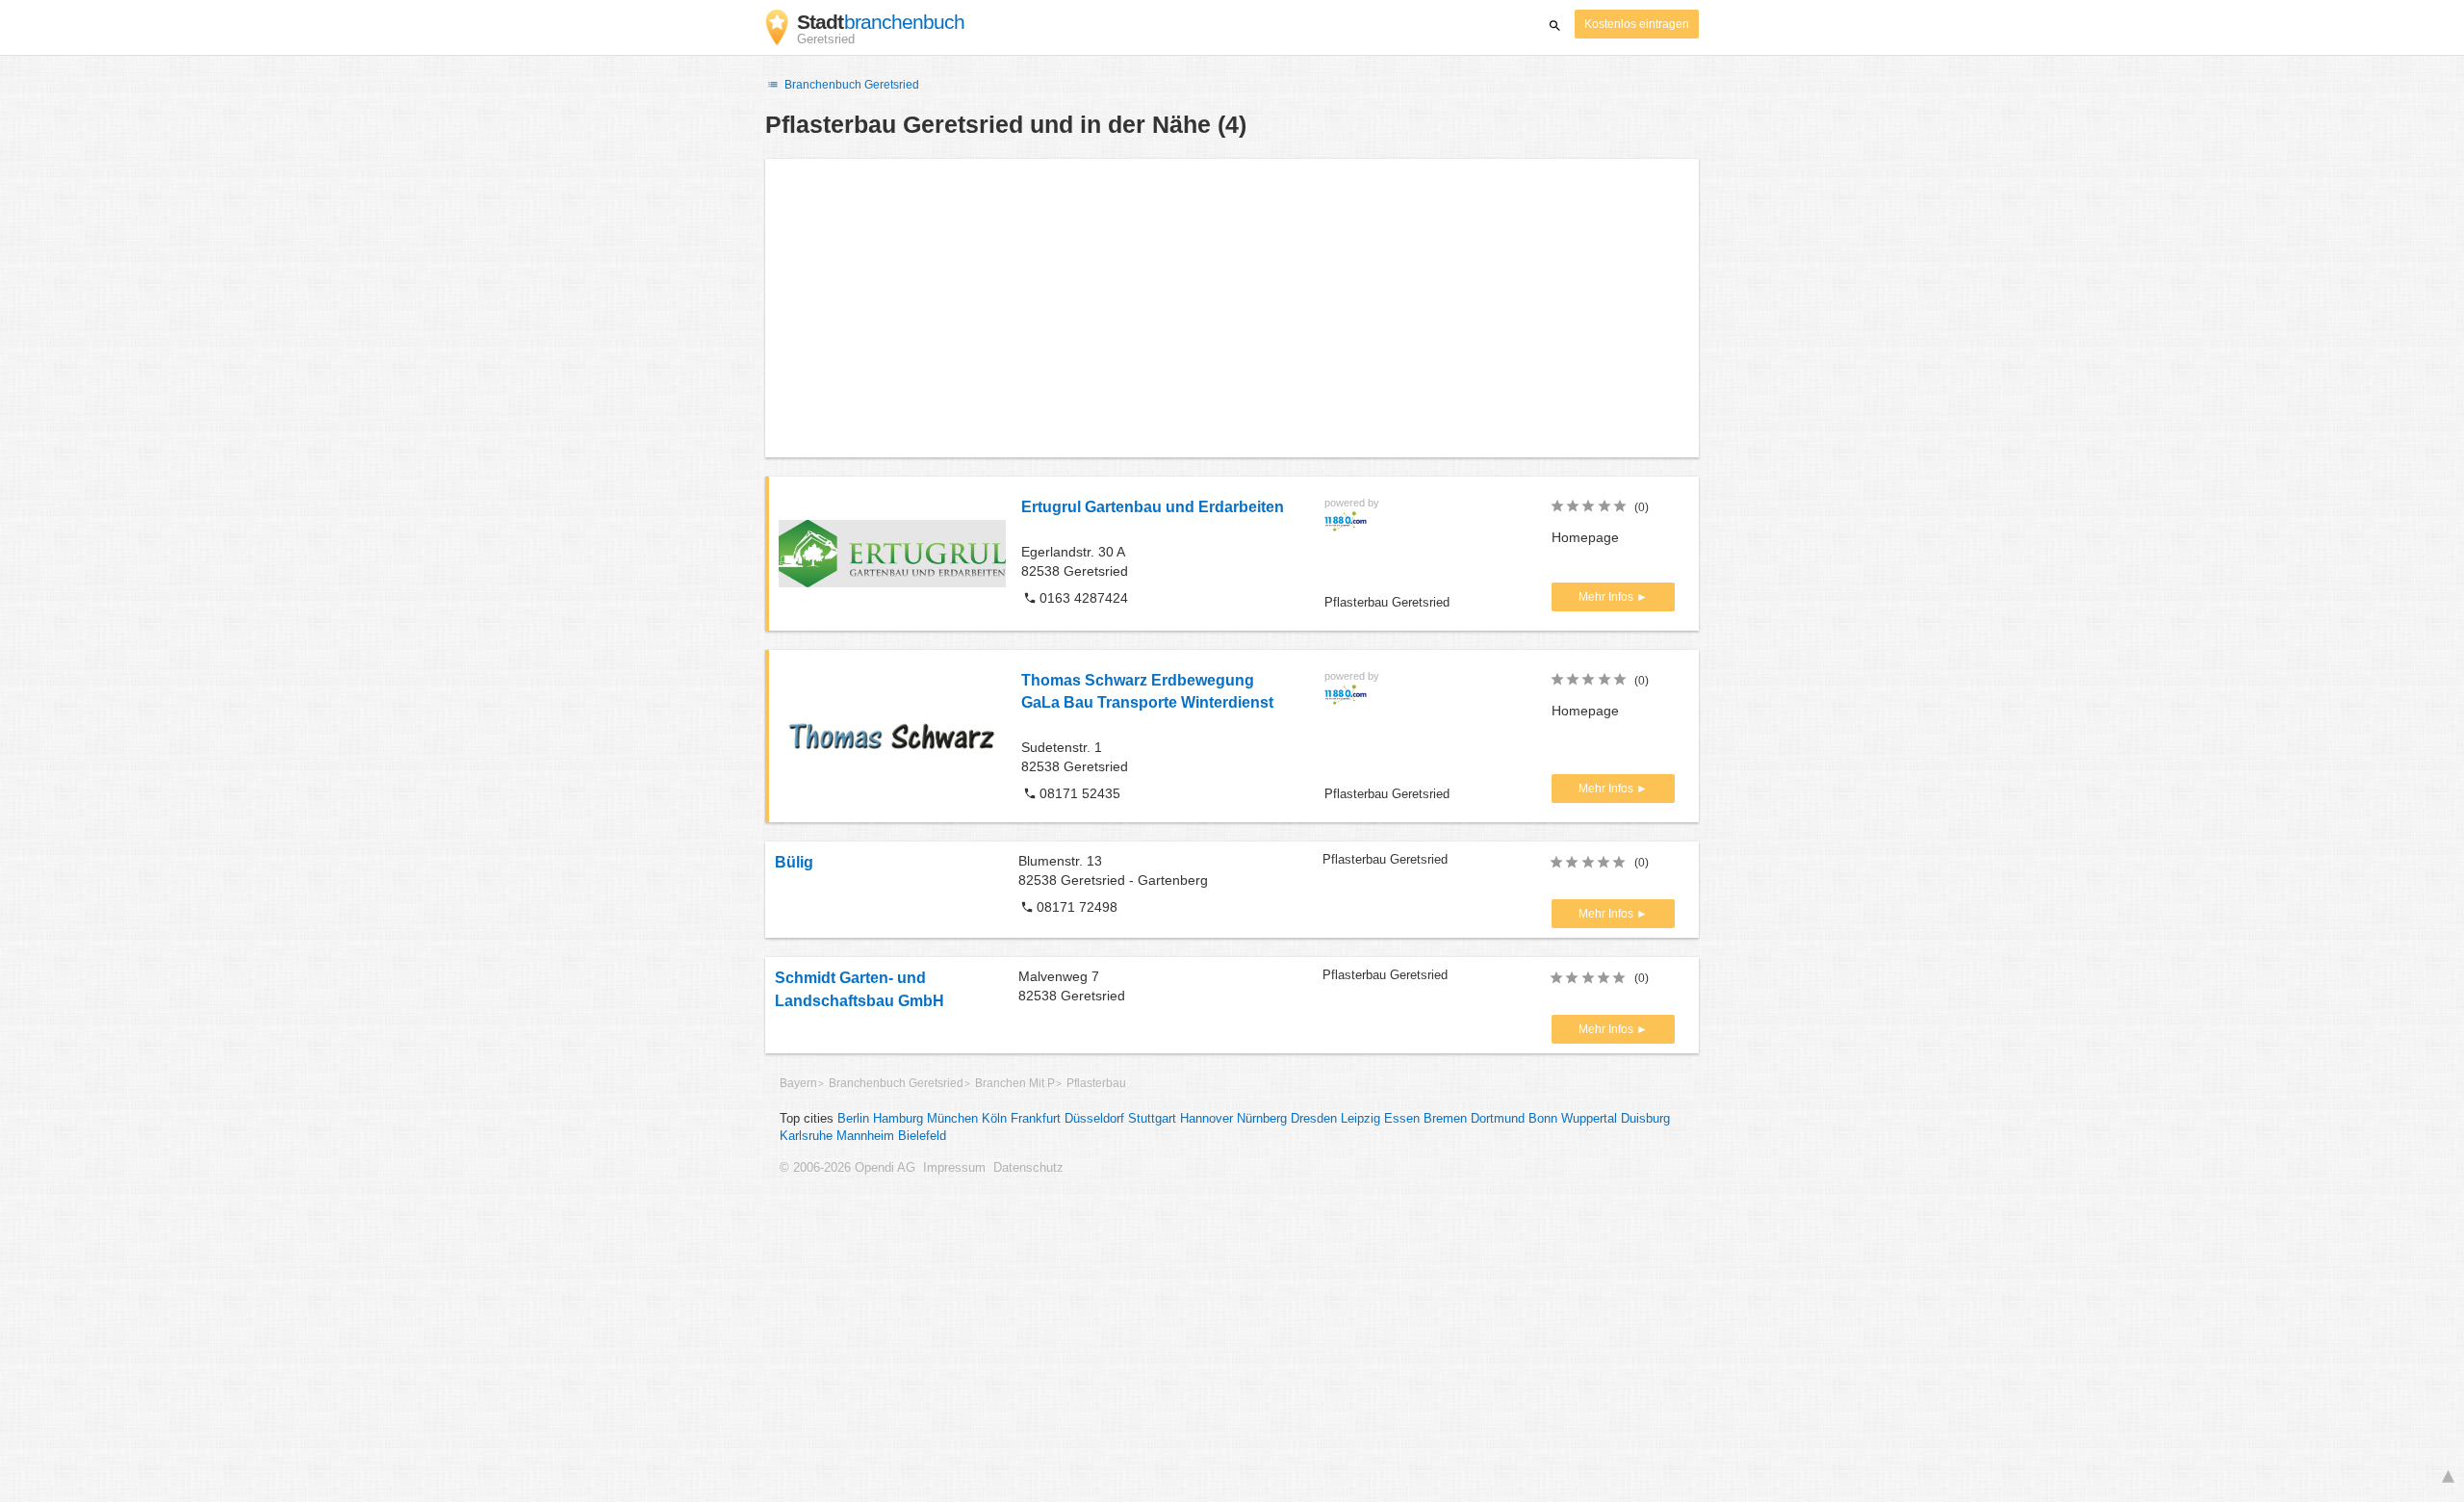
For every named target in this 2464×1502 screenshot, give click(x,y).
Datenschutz (1028, 1168)
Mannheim (865, 1136)
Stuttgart (1152, 1119)
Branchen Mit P (1015, 1083)
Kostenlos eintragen (1637, 24)
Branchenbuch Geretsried (850, 85)
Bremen (1445, 1119)
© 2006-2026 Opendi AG (847, 1168)
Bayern (798, 1083)
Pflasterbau (1096, 1083)
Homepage (1585, 537)
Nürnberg (1262, 1119)
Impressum (954, 1168)
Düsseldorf (1094, 1119)
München (952, 1119)
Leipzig (1360, 1119)
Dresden (1314, 1119)
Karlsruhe (806, 1136)
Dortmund (1498, 1119)
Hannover (1206, 1119)
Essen (1402, 1119)
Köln (994, 1119)
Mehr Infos (1607, 597)
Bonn (1543, 1119)
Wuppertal (1589, 1119)
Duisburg (1645, 1119)
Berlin (853, 1119)
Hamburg (898, 1119)
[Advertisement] (1232, 308)
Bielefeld (922, 1136)
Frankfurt (1036, 1119)
